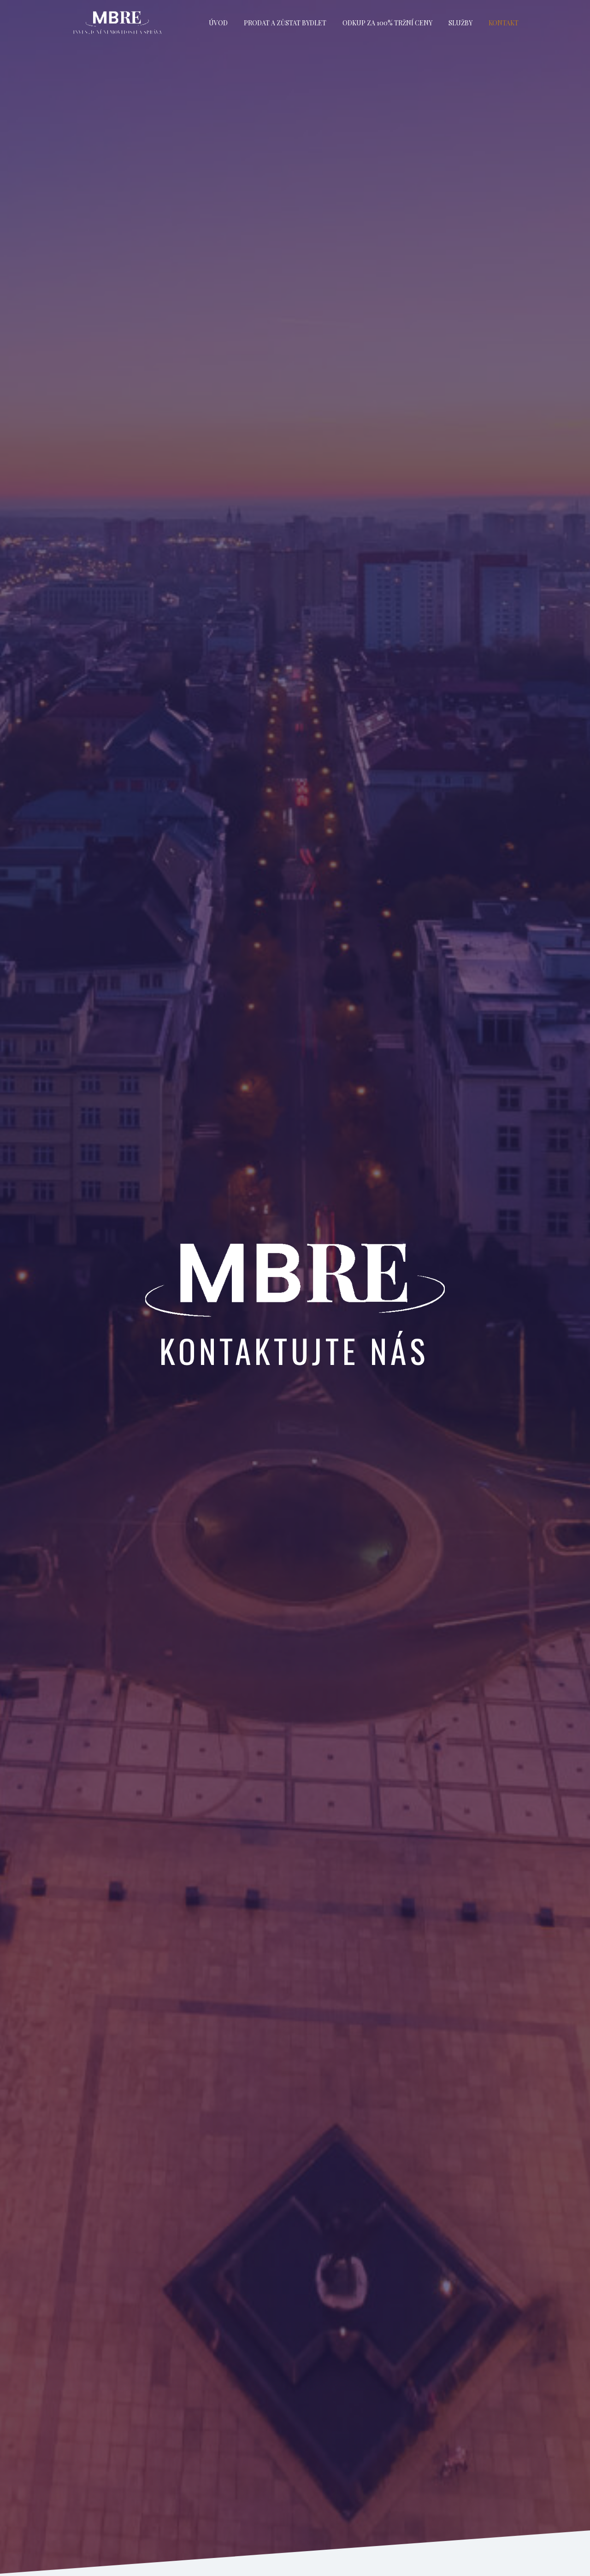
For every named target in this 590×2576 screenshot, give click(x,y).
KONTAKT (504, 23)
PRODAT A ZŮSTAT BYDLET (285, 23)
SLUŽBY (460, 23)
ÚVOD (218, 23)
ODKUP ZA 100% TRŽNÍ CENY (387, 23)
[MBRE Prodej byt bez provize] (118, 23)
